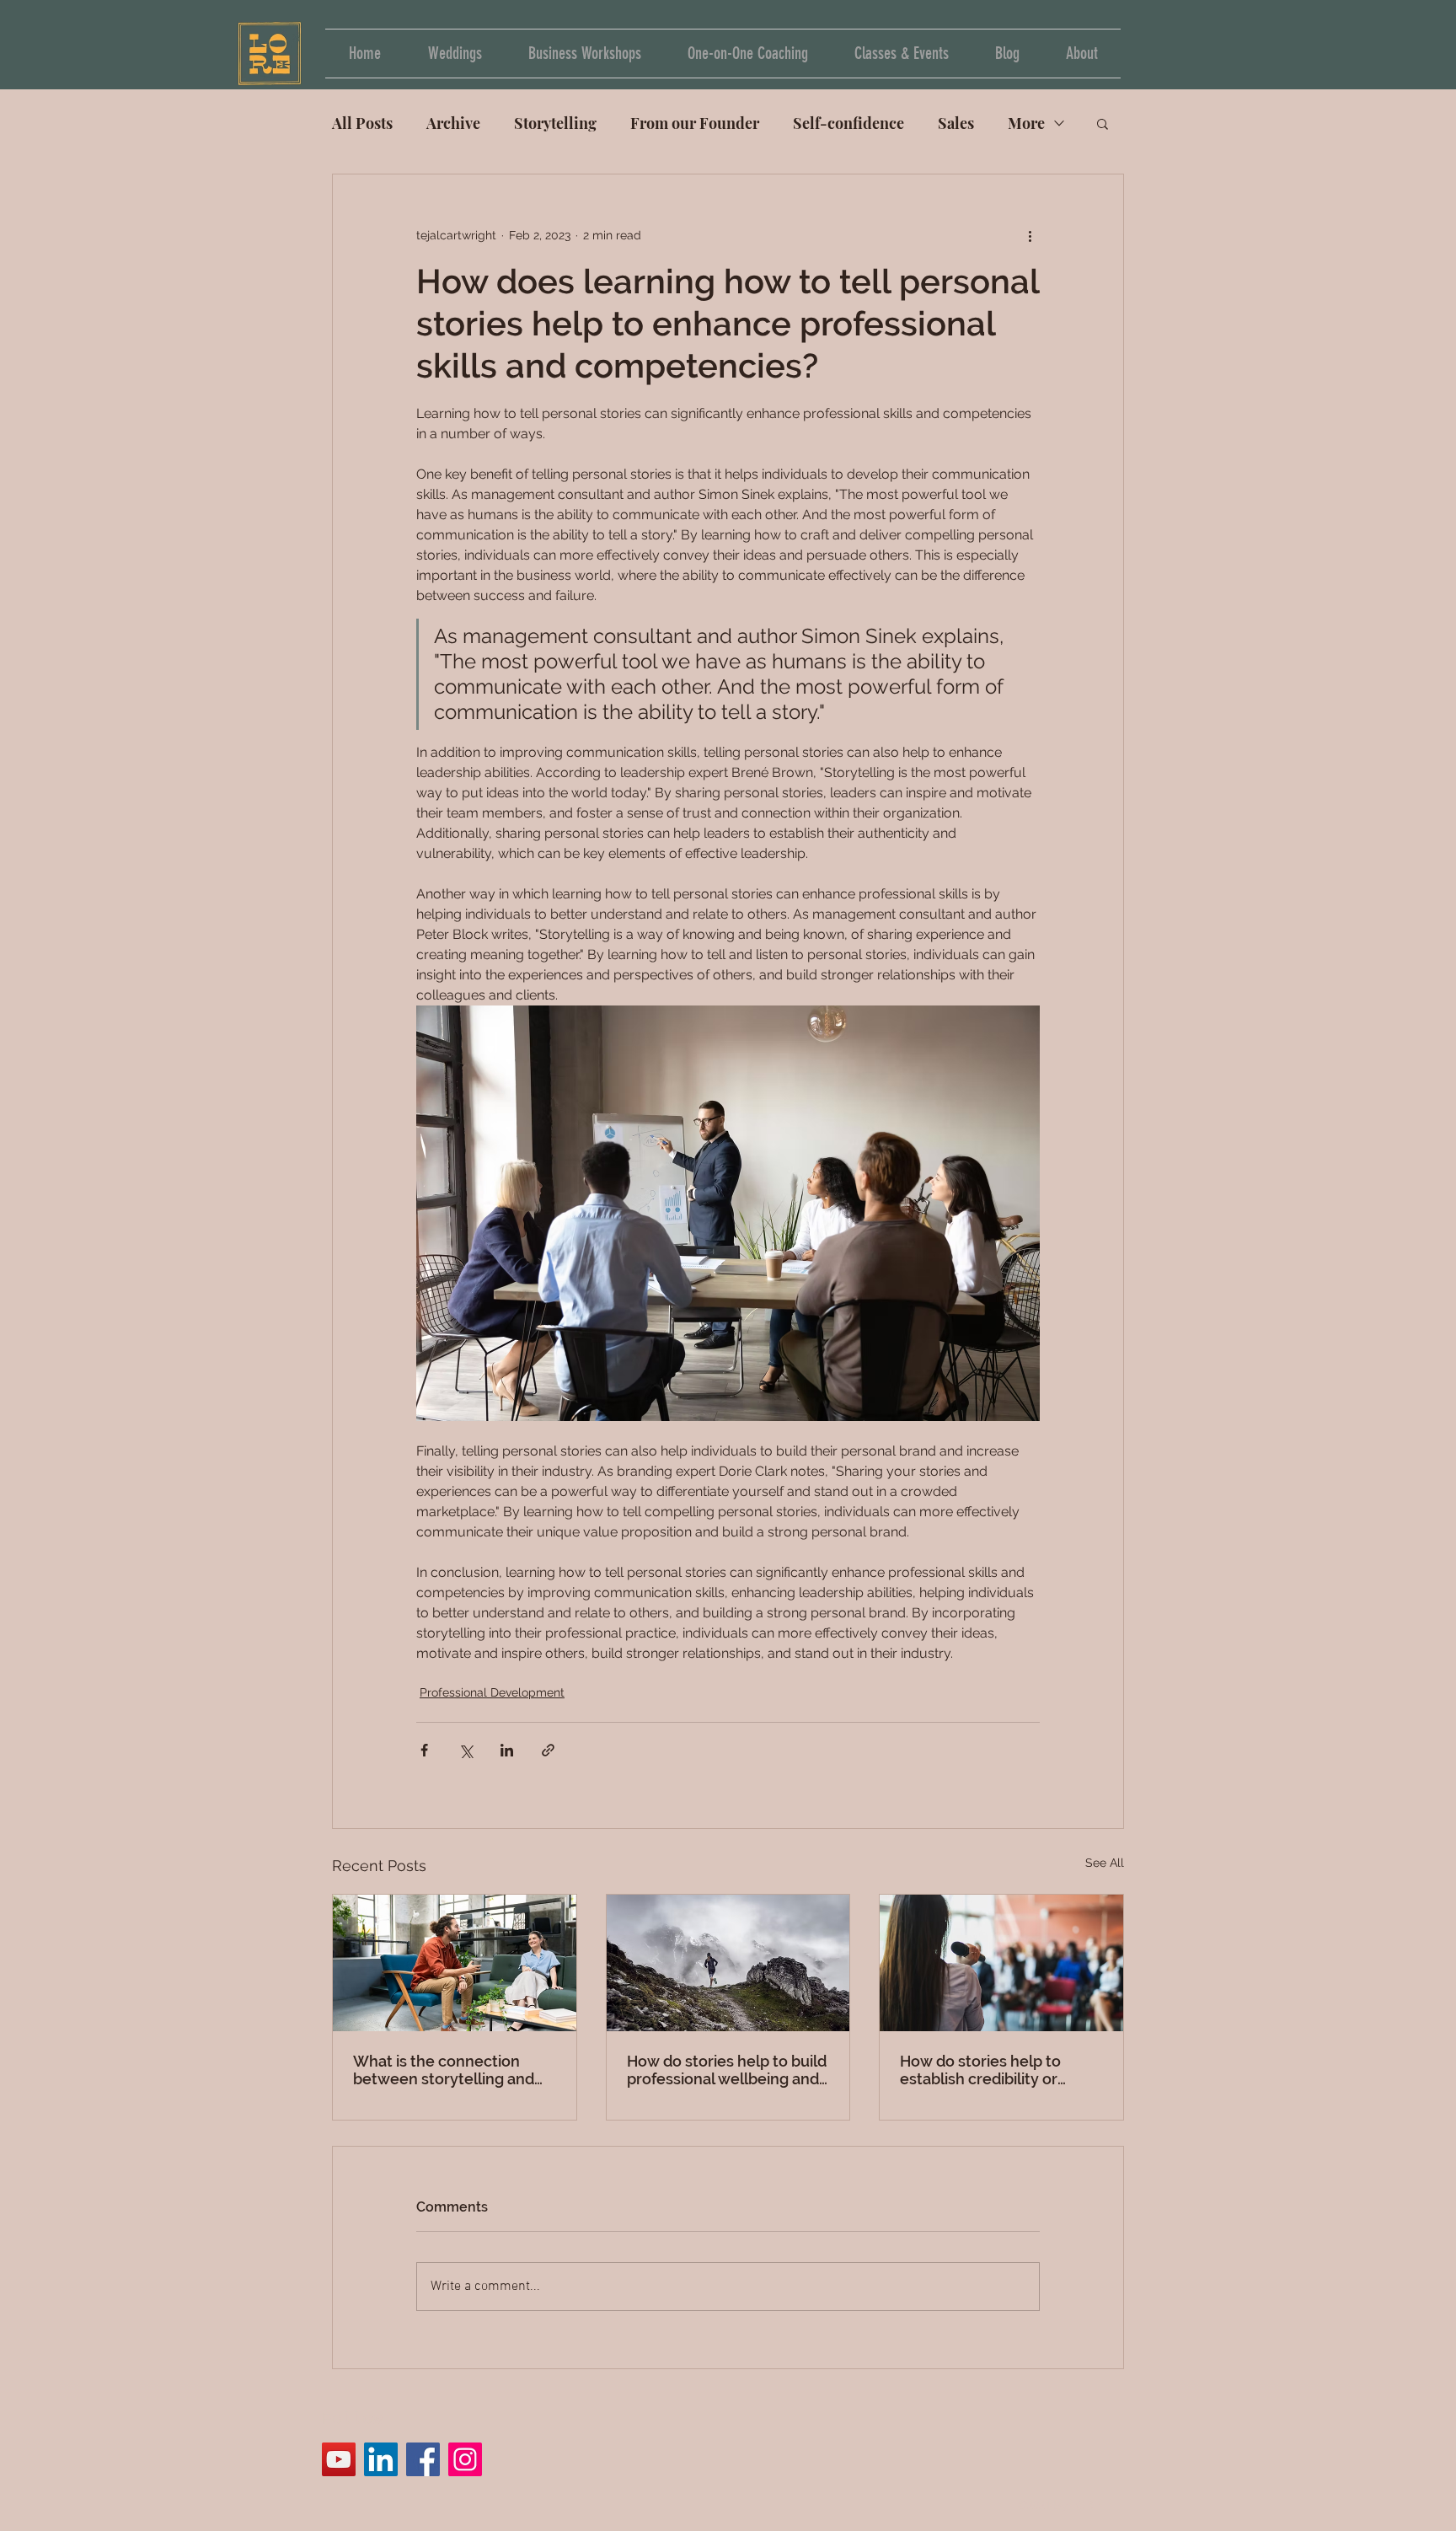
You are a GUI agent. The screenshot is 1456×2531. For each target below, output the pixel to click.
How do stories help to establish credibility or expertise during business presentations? (992, 2070)
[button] (1103, 123)
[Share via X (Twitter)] (466, 1750)
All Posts (362, 123)
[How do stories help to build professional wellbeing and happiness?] (728, 1963)
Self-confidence (848, 123)
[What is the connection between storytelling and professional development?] (455, 1963)
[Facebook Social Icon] (423, 2459)
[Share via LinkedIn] (507, 1750)
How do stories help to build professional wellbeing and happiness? (727, 2070)
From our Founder (695, 123)
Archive (453, 123)
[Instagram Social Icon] (465, 2459)
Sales (956, 123)
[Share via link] (548, 1750)
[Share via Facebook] (424, 1750)
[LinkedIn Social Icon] (381, 2459)
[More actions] (1030, 235)
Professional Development (492, 1692)
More (1026, 123)
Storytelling (555, 123)
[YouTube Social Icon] (339, 2459)
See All (1105, 1863)
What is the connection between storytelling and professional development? (451, 2070)
